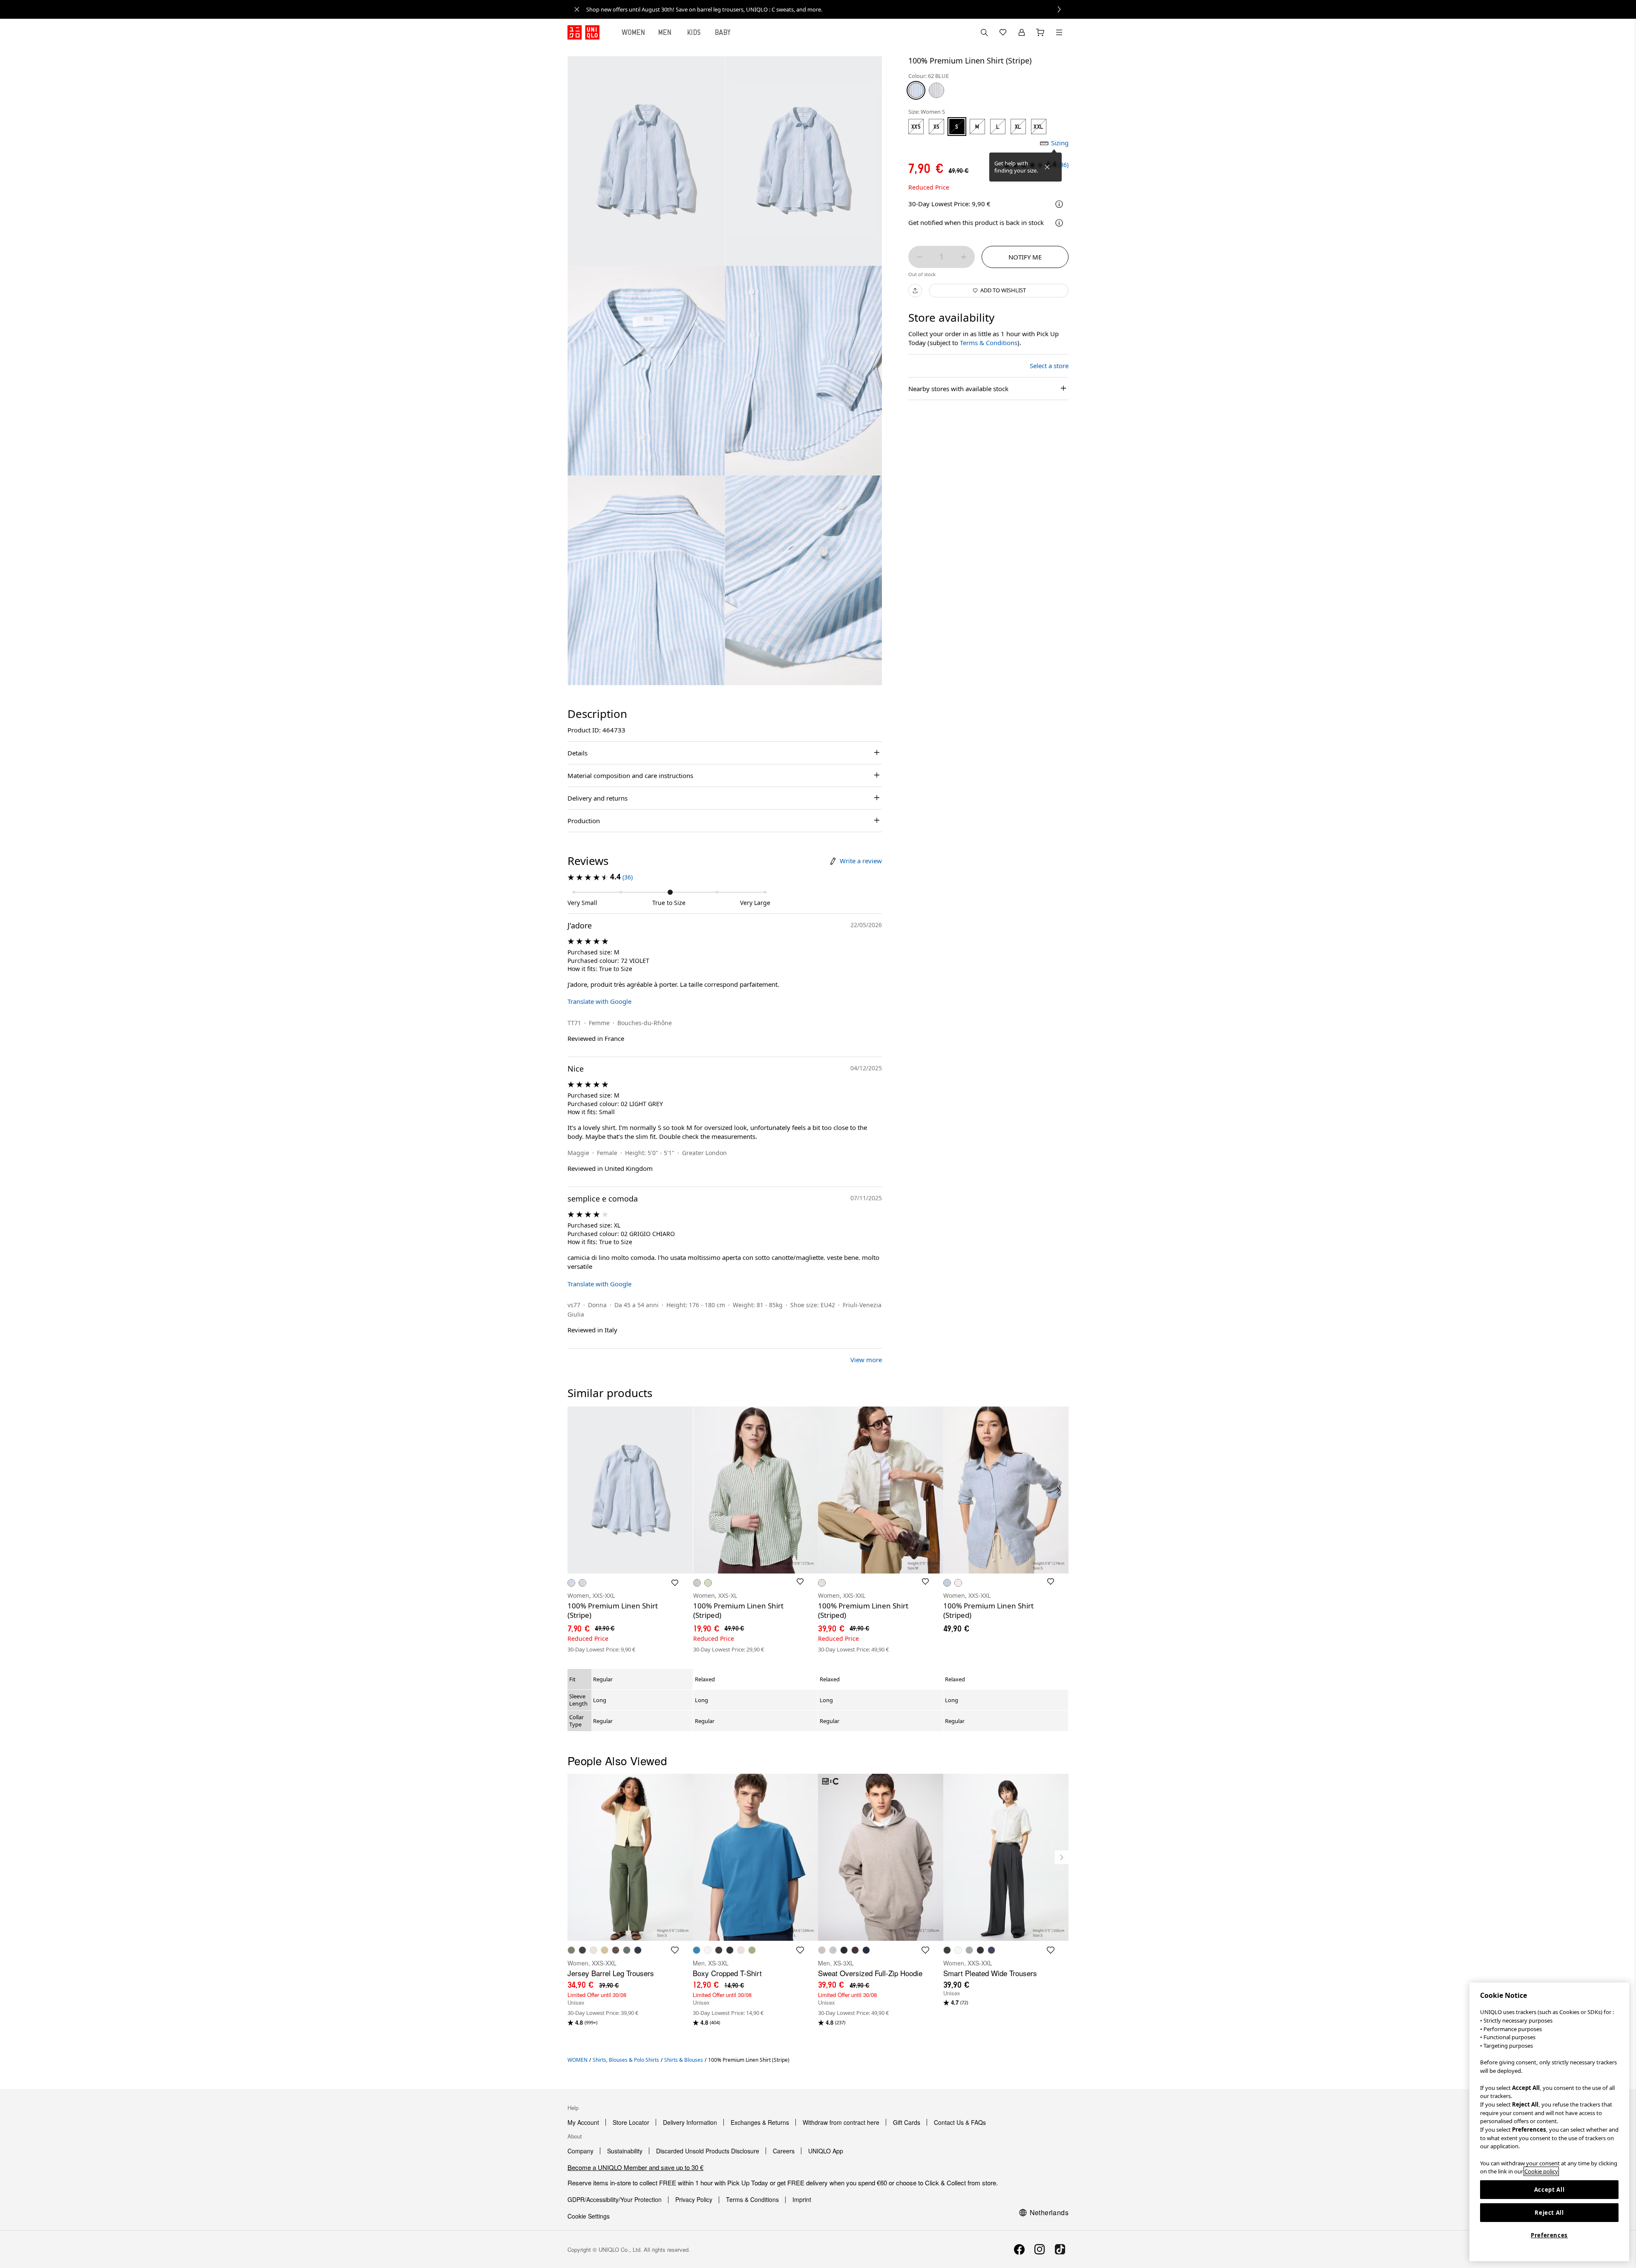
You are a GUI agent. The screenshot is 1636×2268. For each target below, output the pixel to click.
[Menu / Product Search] (1059, 32)
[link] (827, 9)
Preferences (1549, 2235)
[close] (577, 9)
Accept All (1550, 2190)
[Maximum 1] (964, 257)
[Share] (915, 291)
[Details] (1059, 223)
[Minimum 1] (919, 257)
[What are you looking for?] (984, 32)
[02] (936, 90)
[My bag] (1040, 32)
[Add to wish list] (675, 1583)
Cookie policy (1541, 2171)
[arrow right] (1059, 1490)
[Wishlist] (1003, 32)
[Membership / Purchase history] (1022, 32)
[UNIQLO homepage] (583, 32)
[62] (916, 90)
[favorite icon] (675, 1950)
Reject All (1549, 2213)
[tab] (634, 32)
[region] (1549, 2122)
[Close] (1047, 167)
